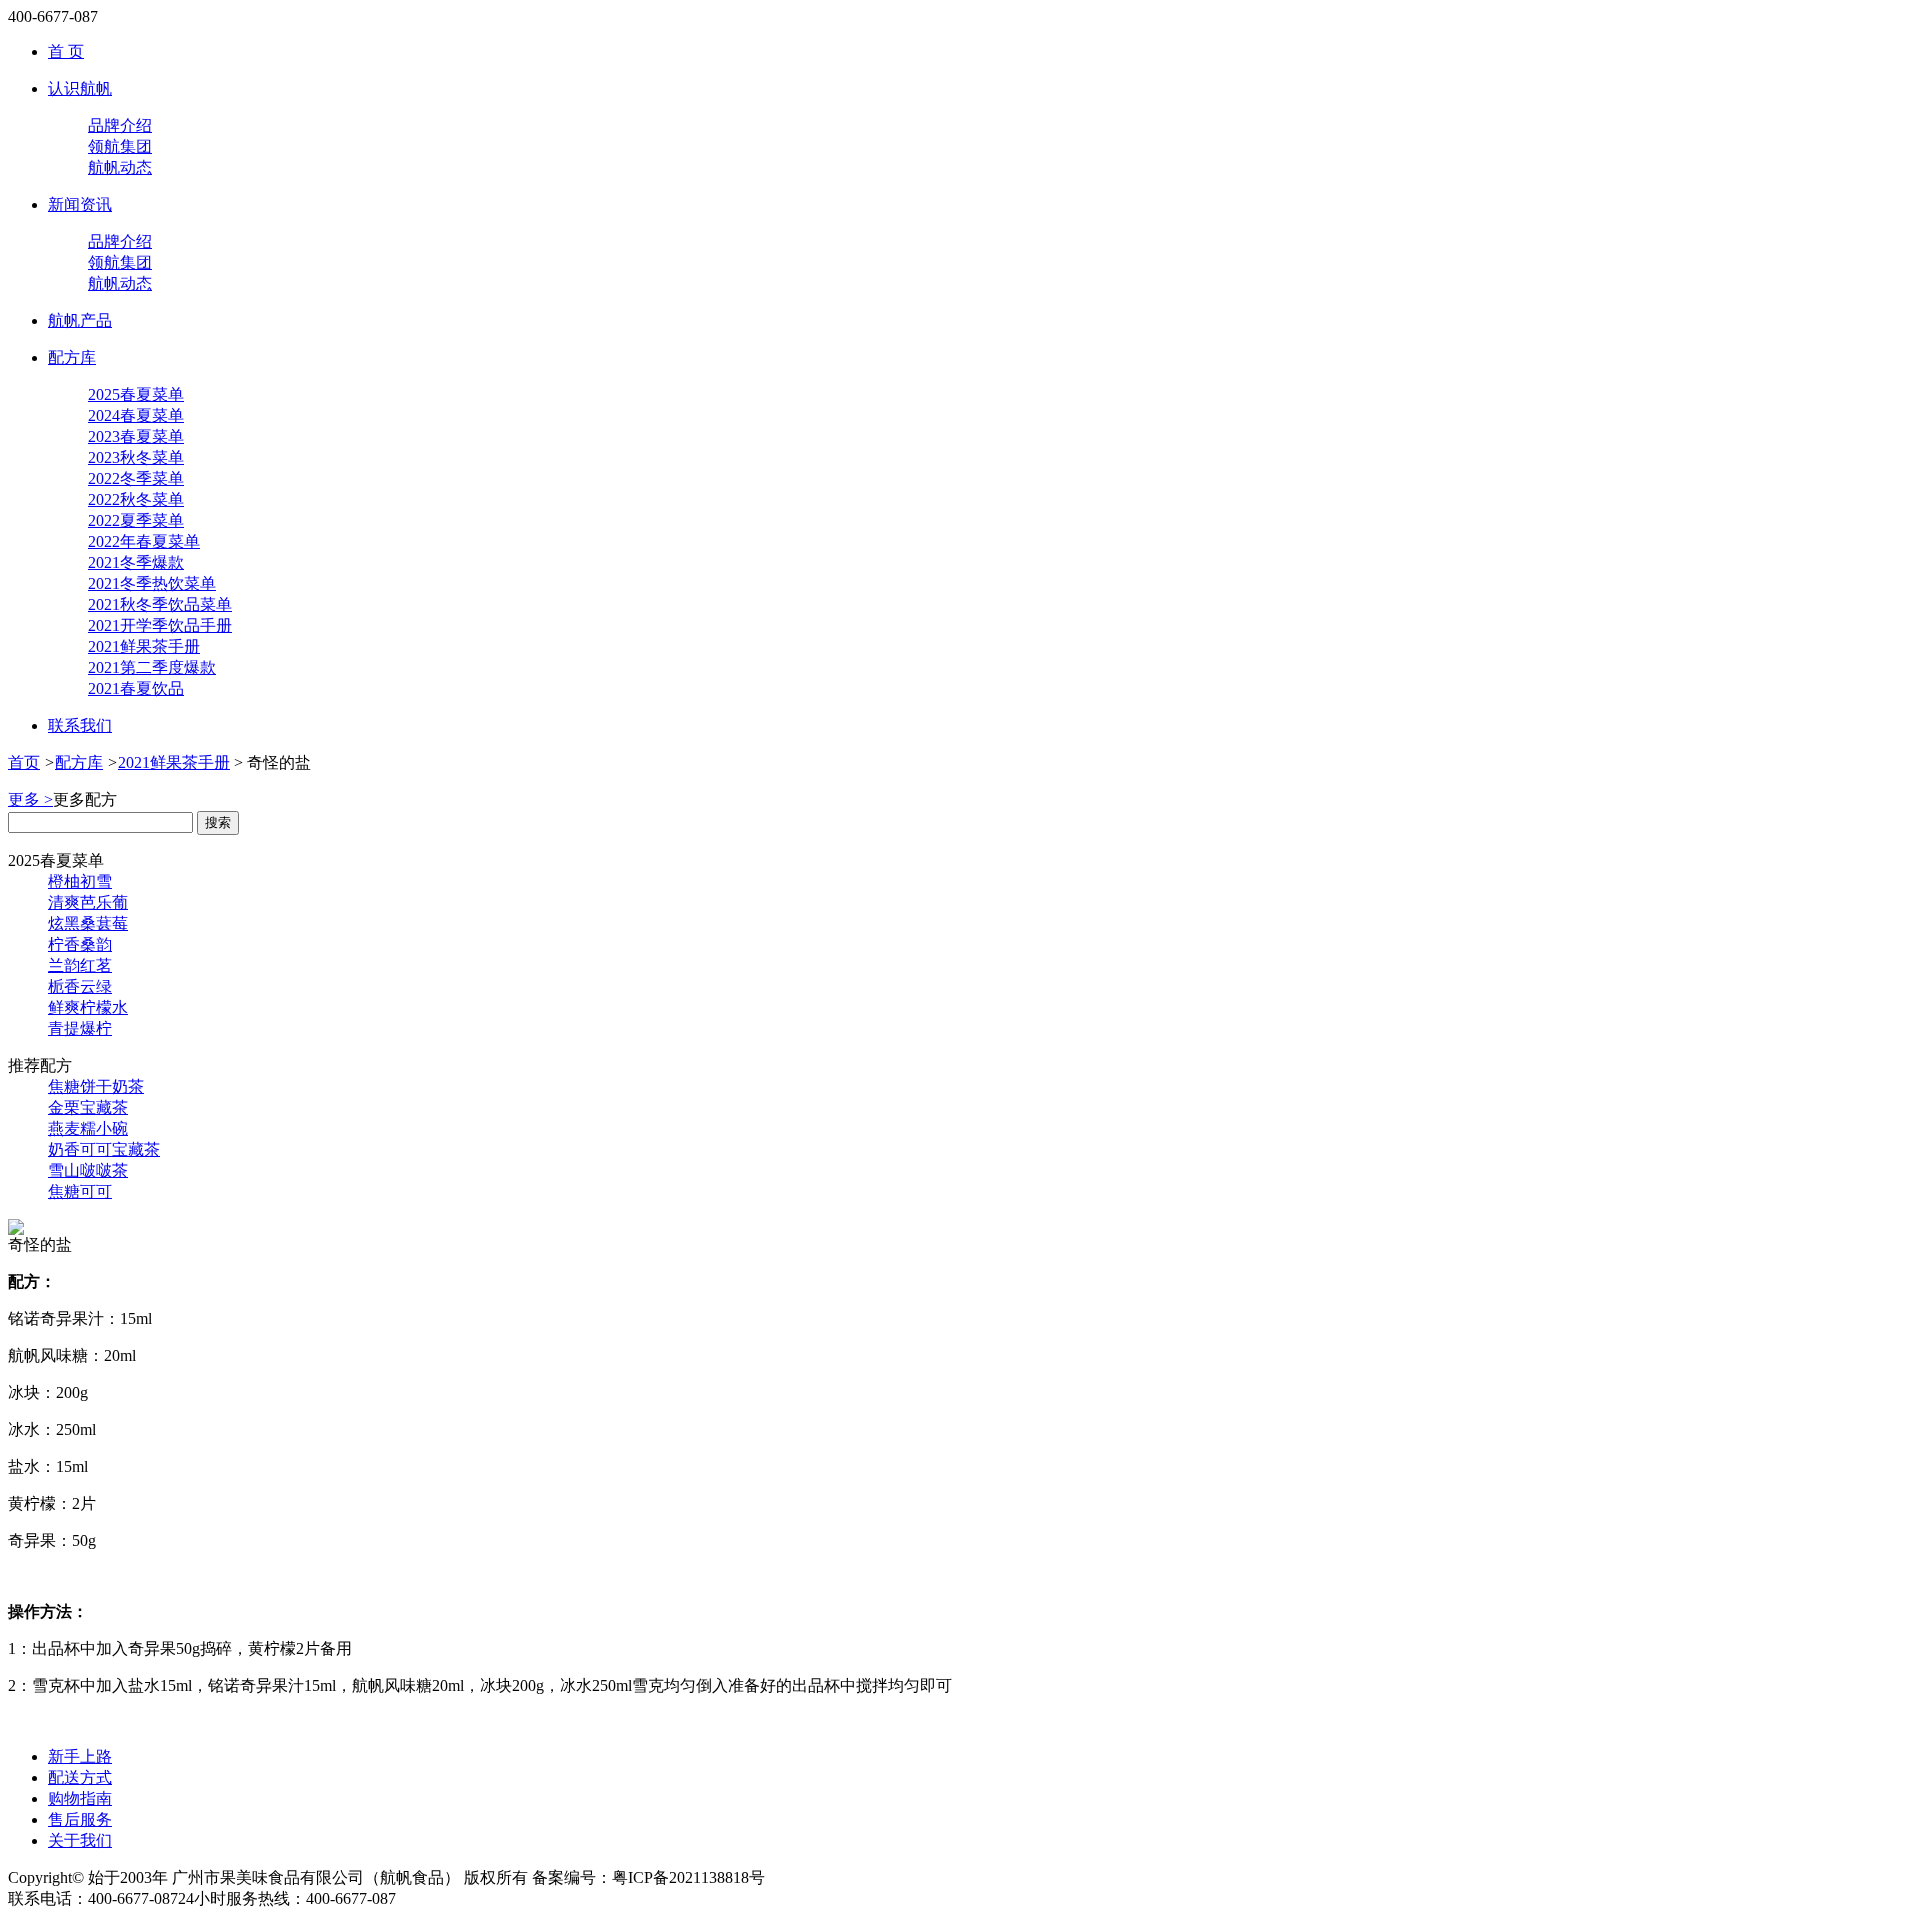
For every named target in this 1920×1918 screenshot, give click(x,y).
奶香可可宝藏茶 (104, 1149)
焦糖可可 (80, 1191)
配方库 (72, 357)
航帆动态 (120, 167)
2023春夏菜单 (136, 436)
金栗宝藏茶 (88, 1107)
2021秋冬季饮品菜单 (160, 604)
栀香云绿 (80, 986)
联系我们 (80, 725)
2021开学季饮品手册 (160, 625)
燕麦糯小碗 (88, 1128)
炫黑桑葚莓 (88, 923)
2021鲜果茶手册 (144, 646)
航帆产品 (80, 320)
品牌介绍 (120, 125)
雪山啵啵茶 (88, 1170)
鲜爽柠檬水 (88, 1007)
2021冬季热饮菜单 (152, 583)
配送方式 (80, 1777)
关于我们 (80, 1840)
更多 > (30, 799)
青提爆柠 (80, 1028)
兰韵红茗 (80, 965)
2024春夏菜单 (136, 415)
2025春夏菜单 (136, 394)
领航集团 (120, 146)
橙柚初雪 (80, 881)
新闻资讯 (80, 204)
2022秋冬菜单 (136, 499)
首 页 (66, 51)
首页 (24, 762)
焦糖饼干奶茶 (96, 1086)
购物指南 (80, 1798)
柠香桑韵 (80, 944)
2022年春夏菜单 (144, 541)
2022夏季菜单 (136, 520)
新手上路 (80, 1756)
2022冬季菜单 (136, 478)
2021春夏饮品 (136, 688)
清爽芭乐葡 (88, 902)
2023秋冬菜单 (136, 457)
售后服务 (80, 1819)
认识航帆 (80, 88)
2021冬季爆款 (136, 562)
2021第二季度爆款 (152, 667)
